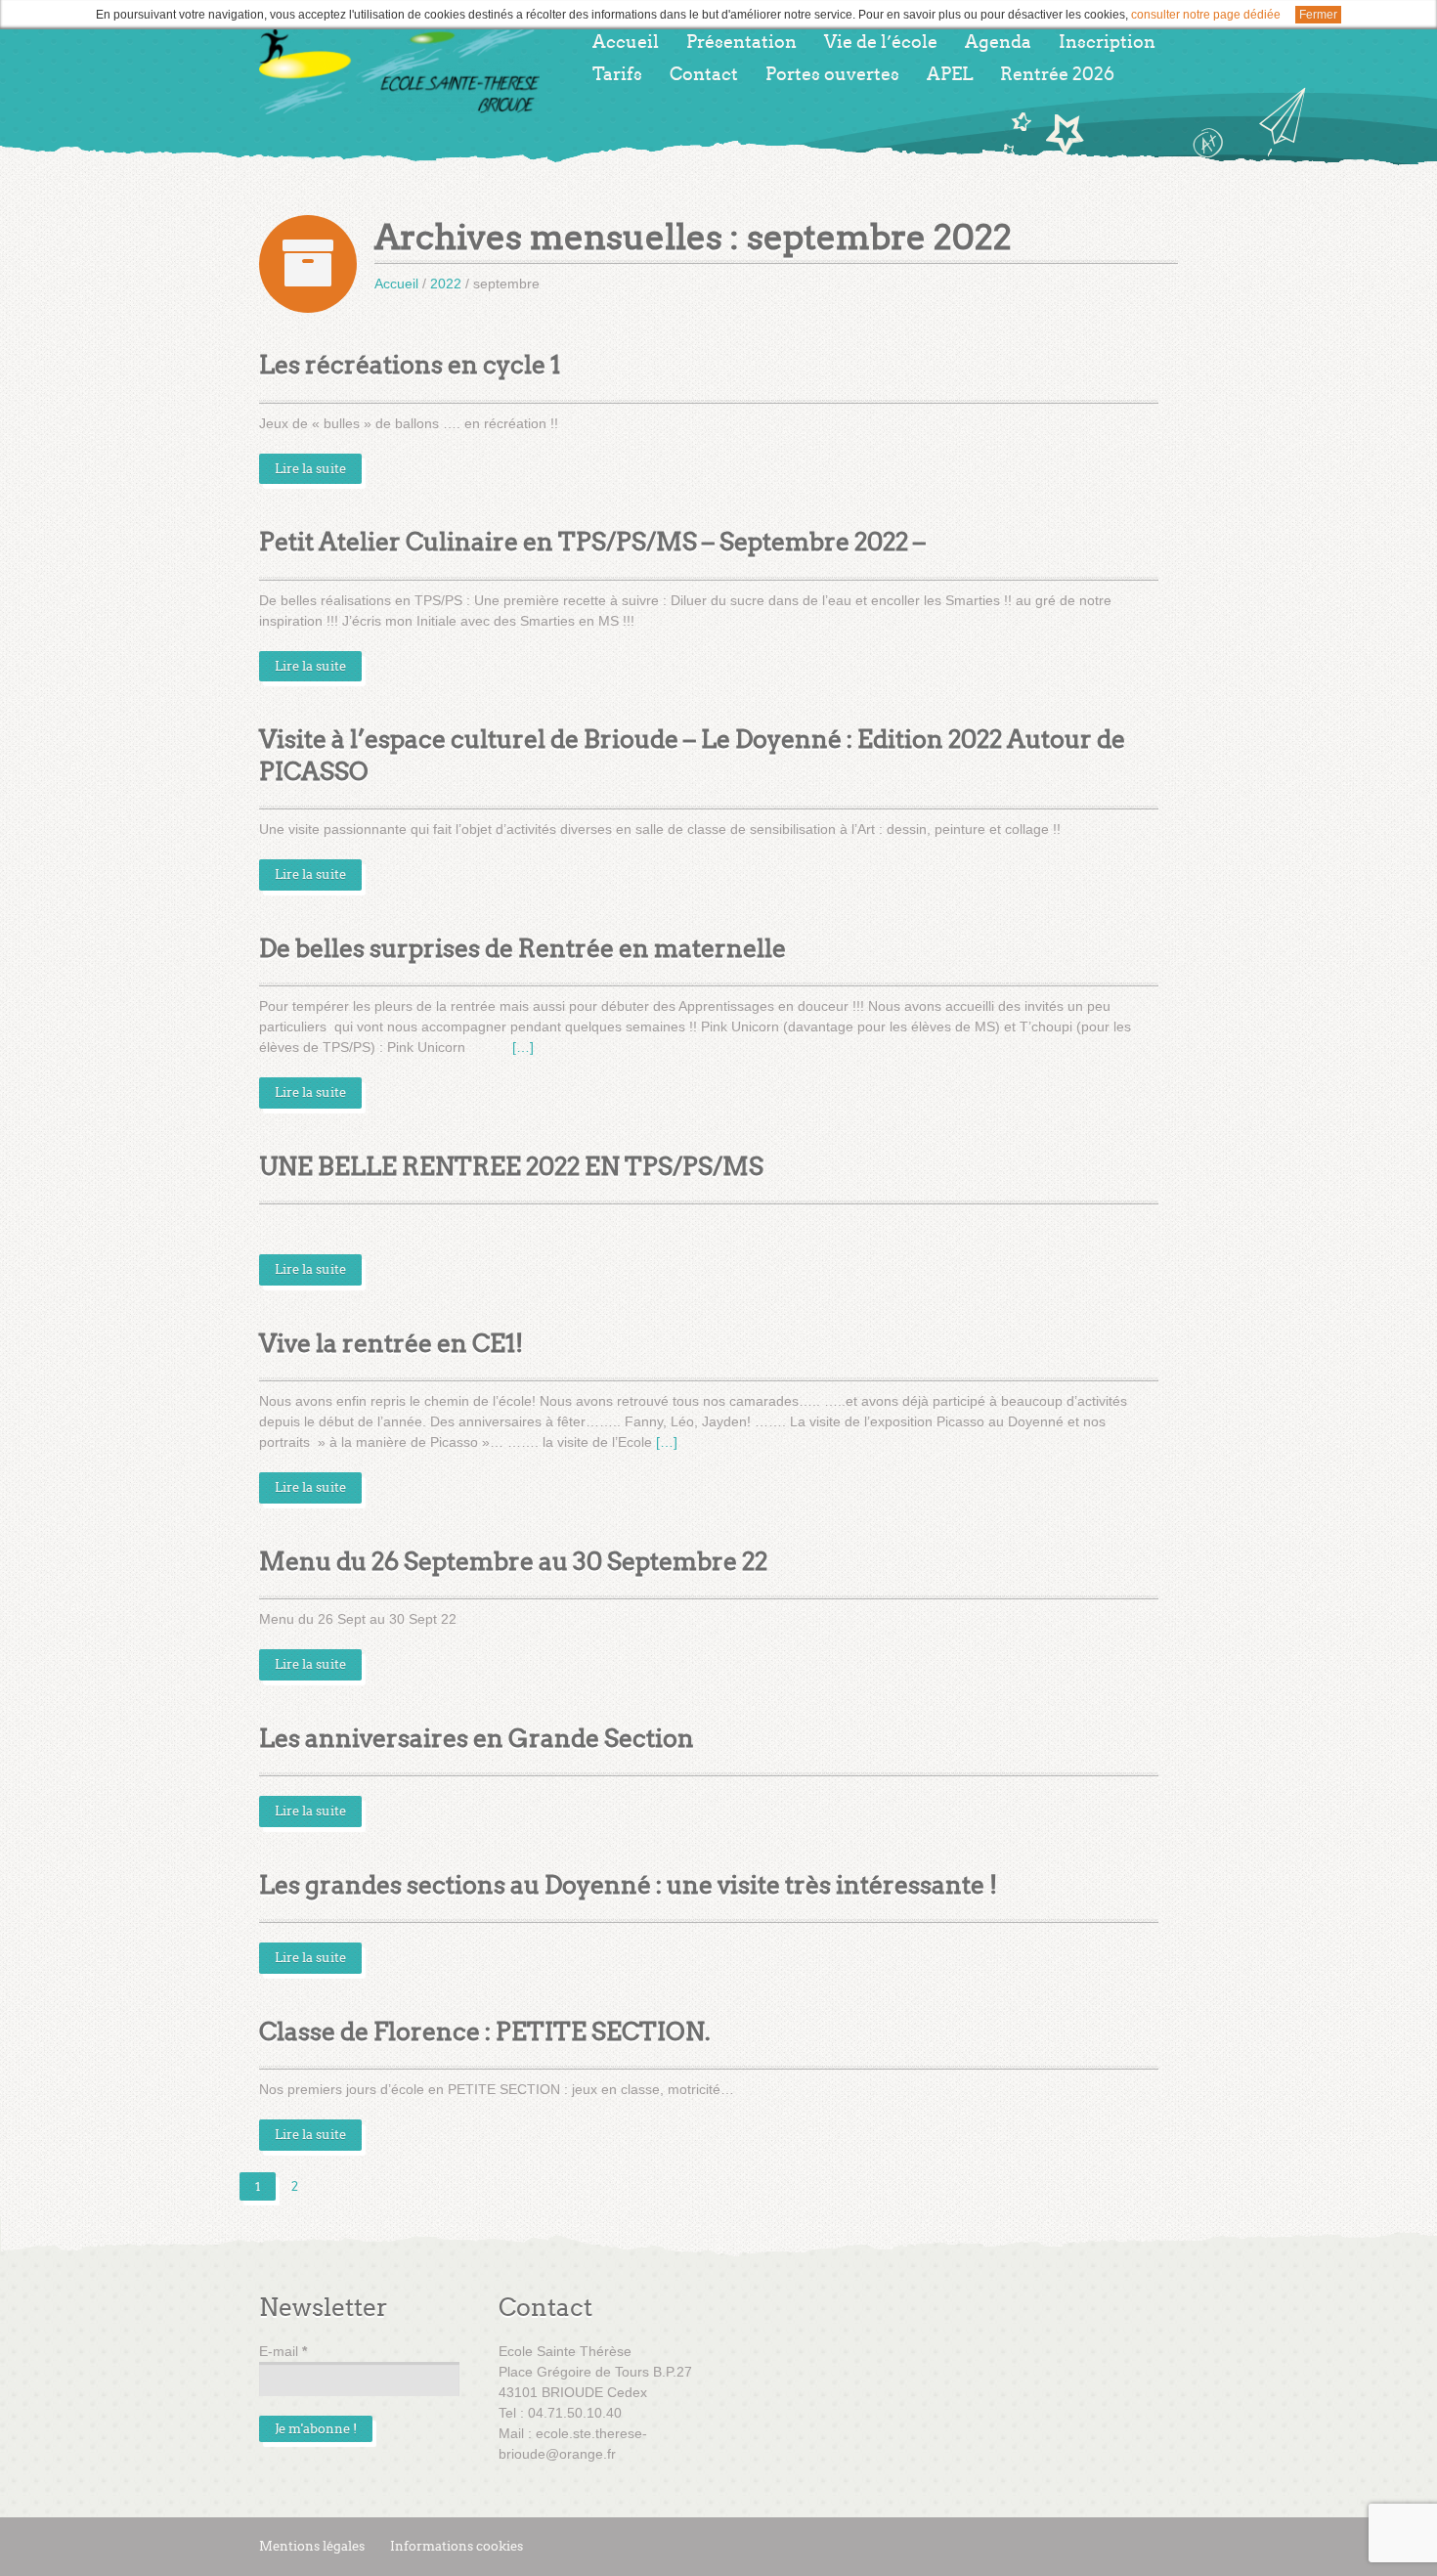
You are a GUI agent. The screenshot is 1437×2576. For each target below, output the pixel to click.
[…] (523, 1047)
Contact (704, 74)
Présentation (741, 42)
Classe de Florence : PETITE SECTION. (485, 2032)
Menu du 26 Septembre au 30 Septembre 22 (513, 1562)
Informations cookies (457, 2546)
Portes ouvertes (832, 74)
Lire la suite (310, 469)
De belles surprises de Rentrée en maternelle (523, 949)
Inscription (1107, 42)
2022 (446, 284)
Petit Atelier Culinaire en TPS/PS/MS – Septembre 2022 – (592, 542)
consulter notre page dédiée (1206, 15)
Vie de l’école (881, 42)
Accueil (626, 42)
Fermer (1318, 15)
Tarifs (617, 74)
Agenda (998, 42)
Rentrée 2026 (1057, 74)
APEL (950, 74)
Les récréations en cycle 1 (410, 365)
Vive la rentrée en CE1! (391, 1344)
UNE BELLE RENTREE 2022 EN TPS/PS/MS (511, 1167)
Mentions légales (312, 2546)
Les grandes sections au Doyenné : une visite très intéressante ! (628, 1885)
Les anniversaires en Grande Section (477, 1739)
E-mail (283, 2351)
